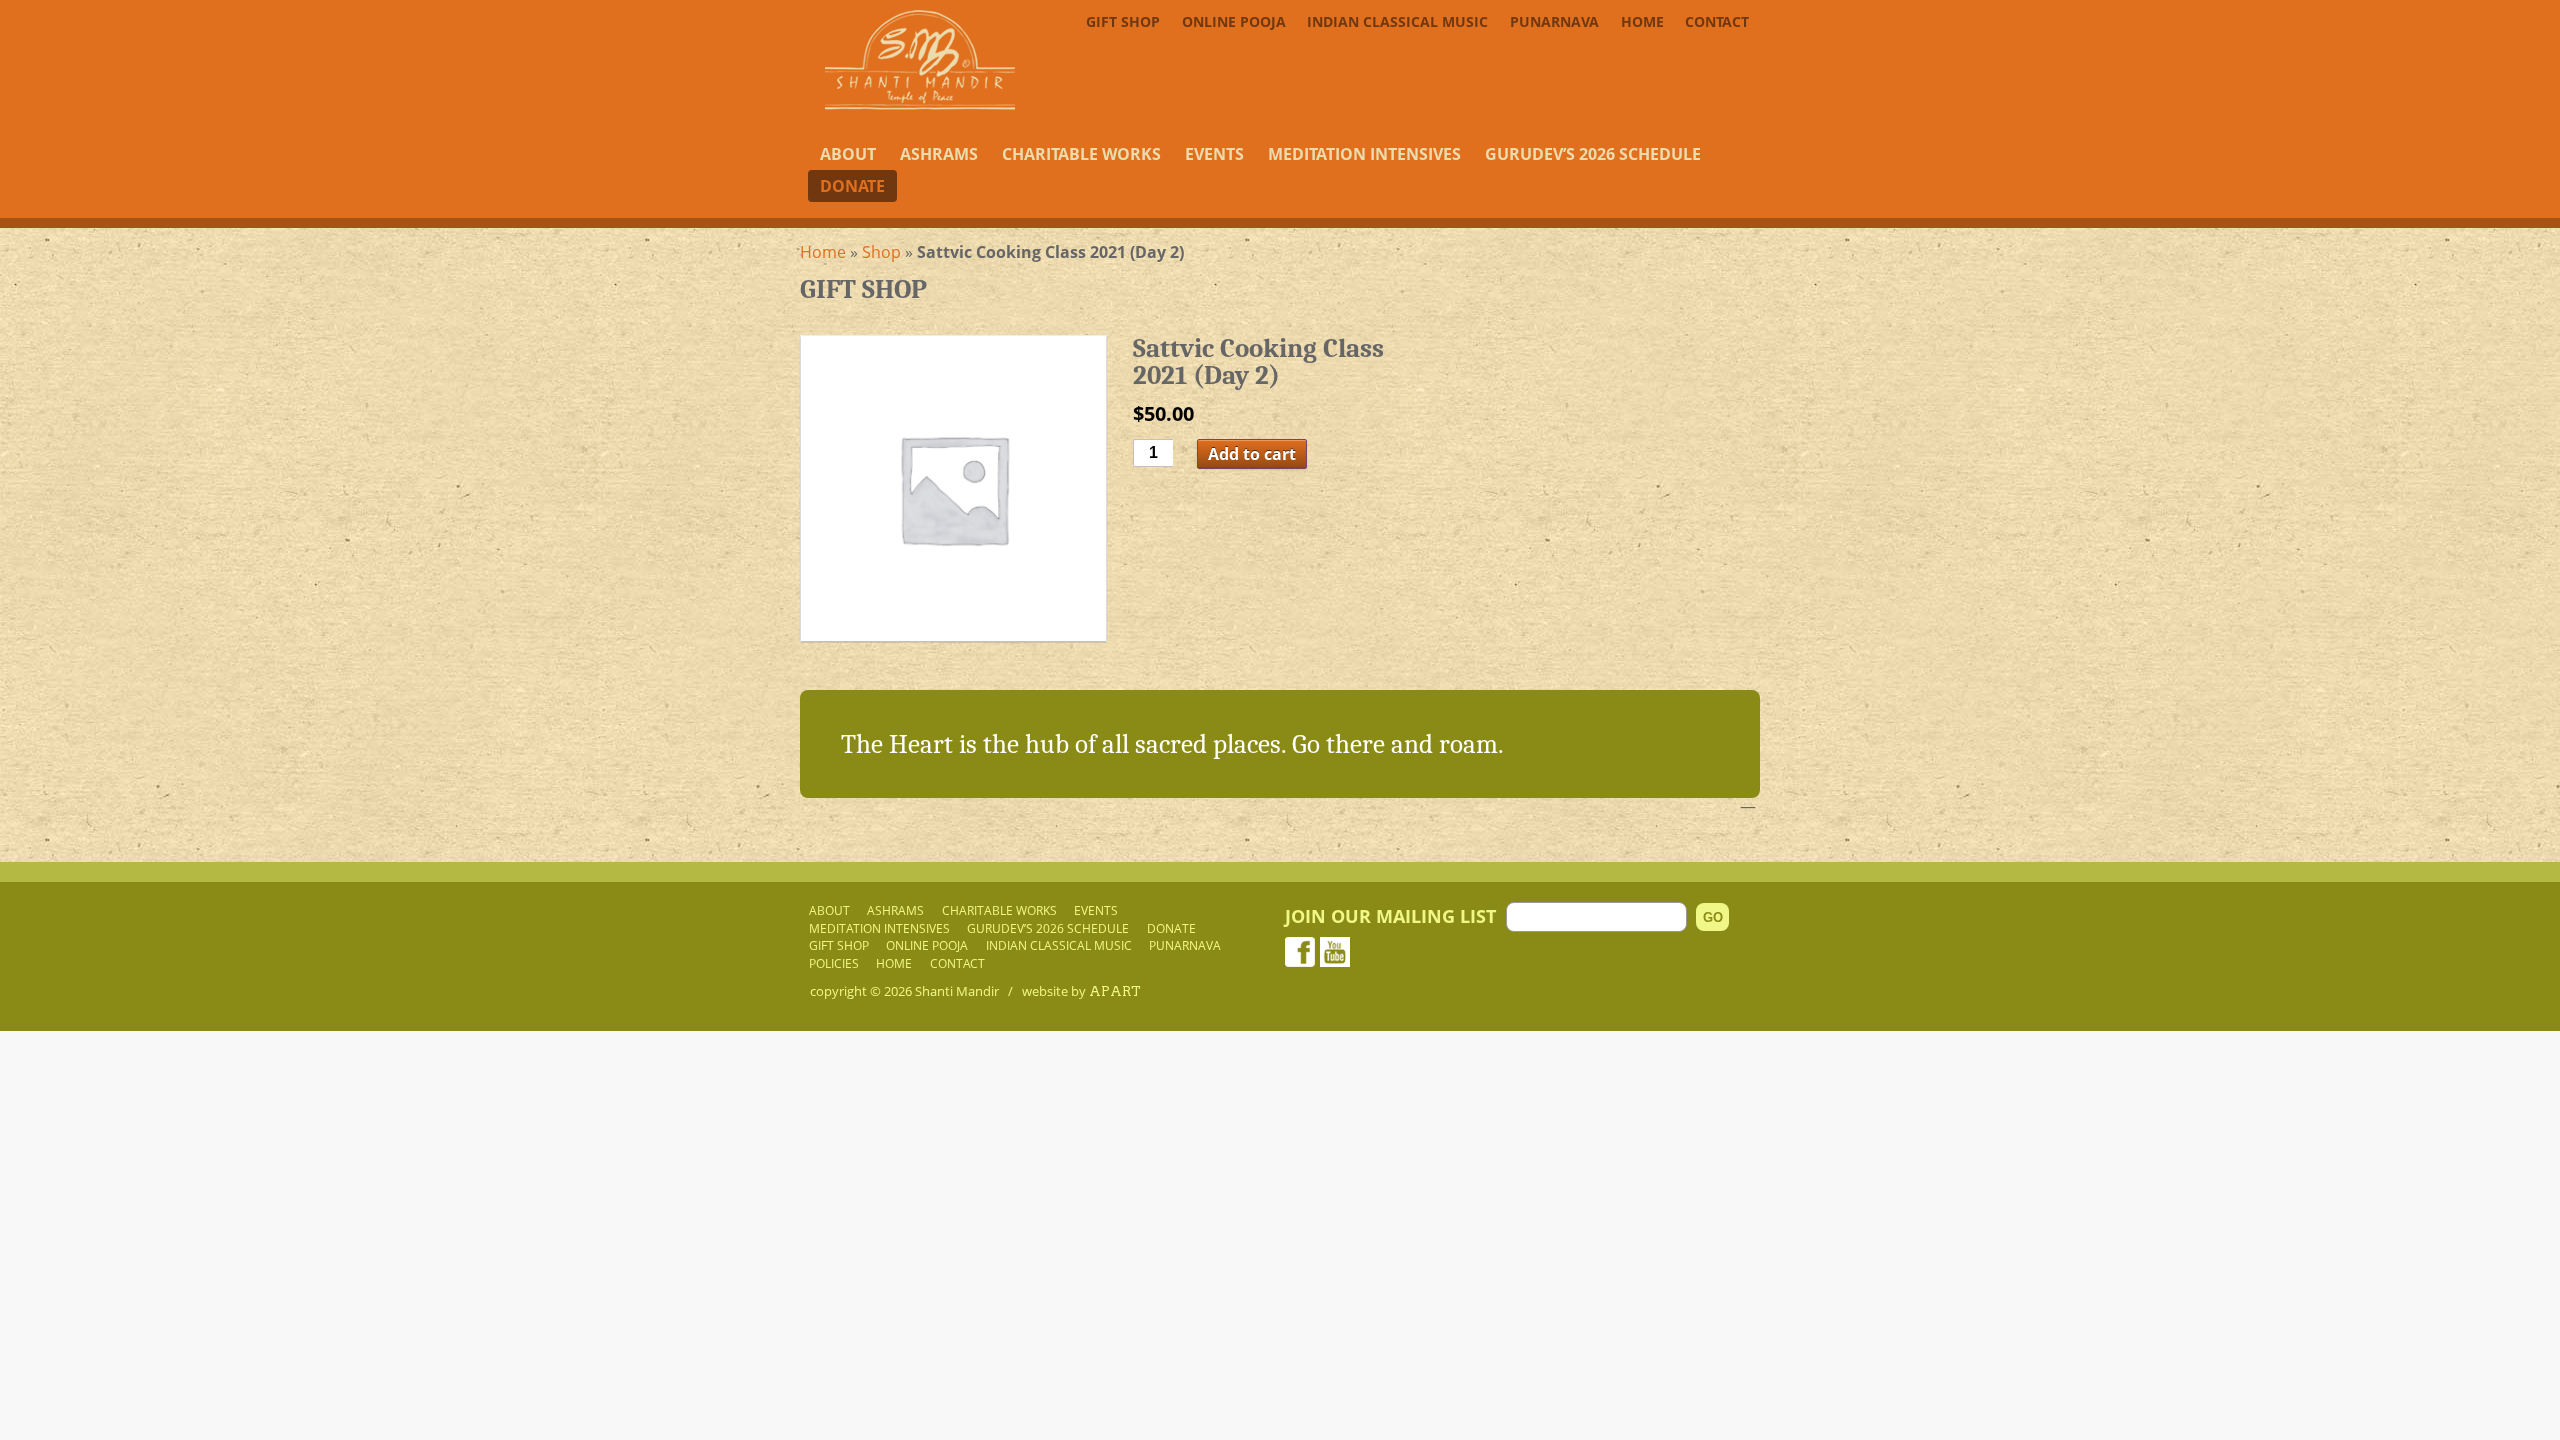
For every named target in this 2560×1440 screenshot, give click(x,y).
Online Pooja (1234, 21)
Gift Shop (1123, 21)
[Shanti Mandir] (920, 104)
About (848, 154)
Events (1214, 154)
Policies (834, 963)
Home (1642, 21)
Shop (881, 252)
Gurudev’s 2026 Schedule (1593, 154)
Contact (1717, 21)
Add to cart (1252, 454)
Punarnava (1554, 21)
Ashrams (939, 154)
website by (1081, 991)
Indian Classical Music (1397, 21)
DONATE (852, 186)
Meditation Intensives (1364, 154)
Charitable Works (1081, 154)
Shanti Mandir (957, 991)
